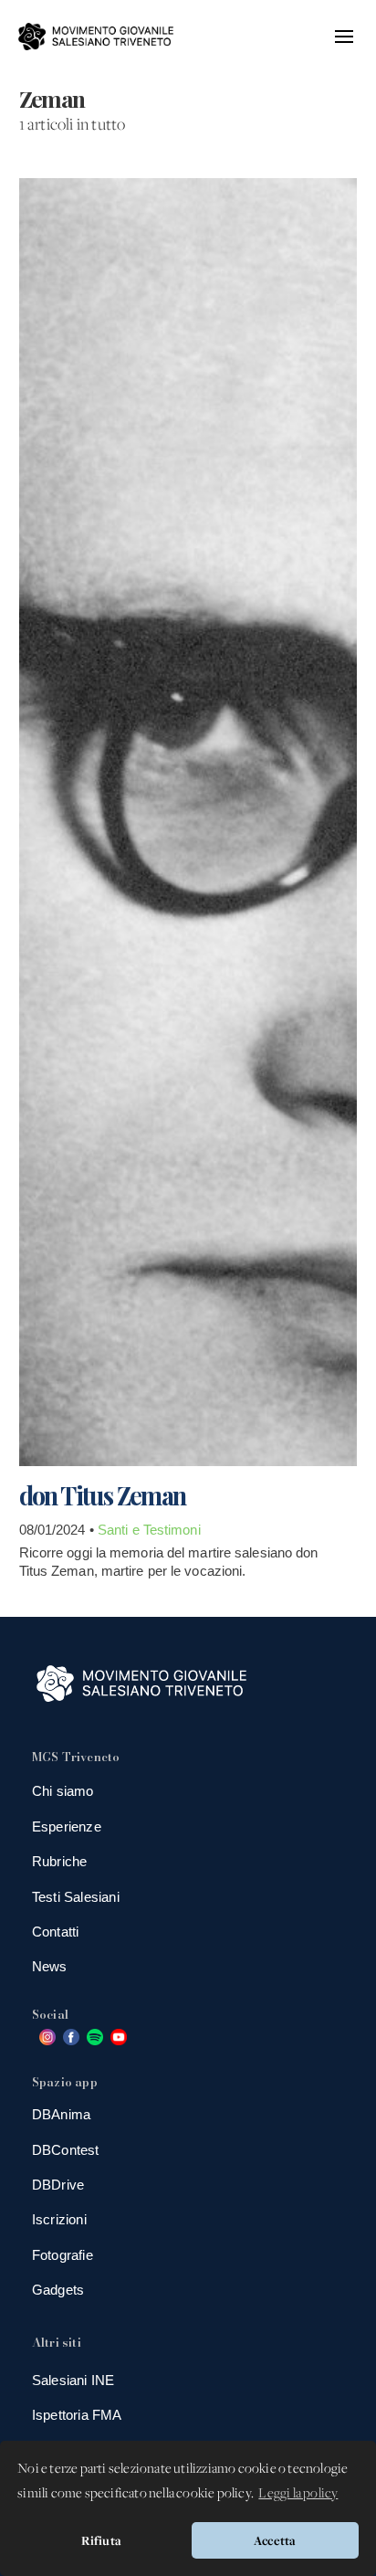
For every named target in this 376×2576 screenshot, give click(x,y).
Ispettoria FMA (77, 2415)
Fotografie (63, 2255)
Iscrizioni (59, 2219)
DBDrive (58, 2185)
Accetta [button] (275, 2540)
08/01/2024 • (58, 1530)
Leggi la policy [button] (298, 2494)
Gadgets (58, 2290)
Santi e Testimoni (149, 1530)
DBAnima (61, 2114)
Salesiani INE (73, 2380)
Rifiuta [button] (101, 2540)
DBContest (66, 2150)
